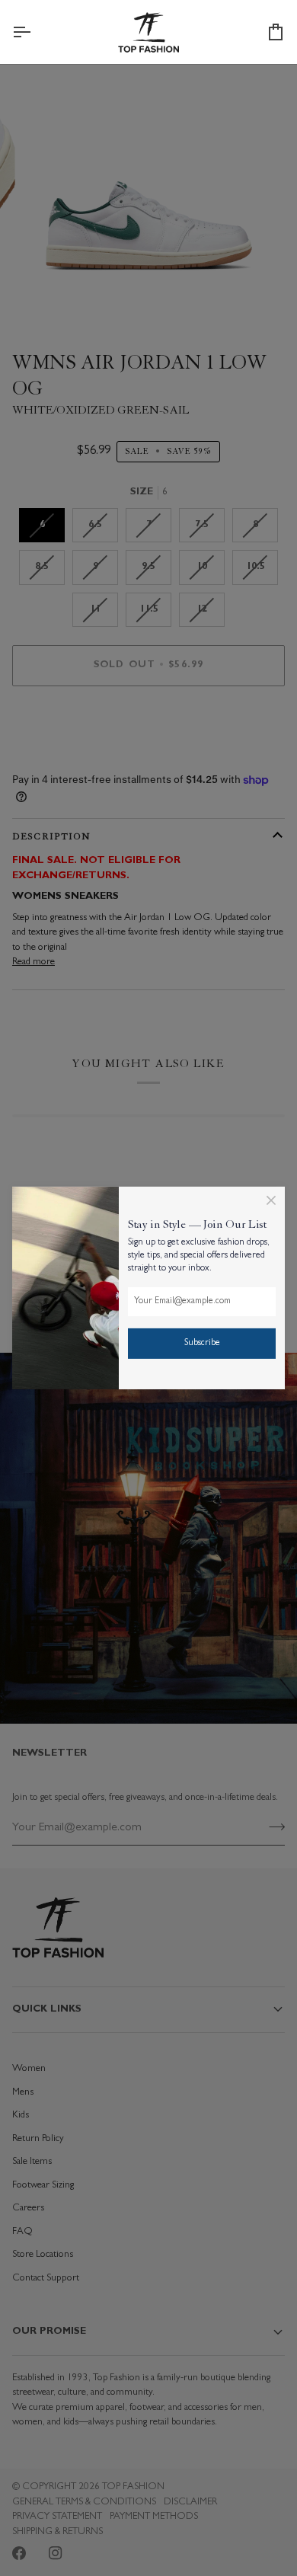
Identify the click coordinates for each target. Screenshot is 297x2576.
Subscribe (202, 1344)
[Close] (271, 1200)
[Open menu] (35, 32)
